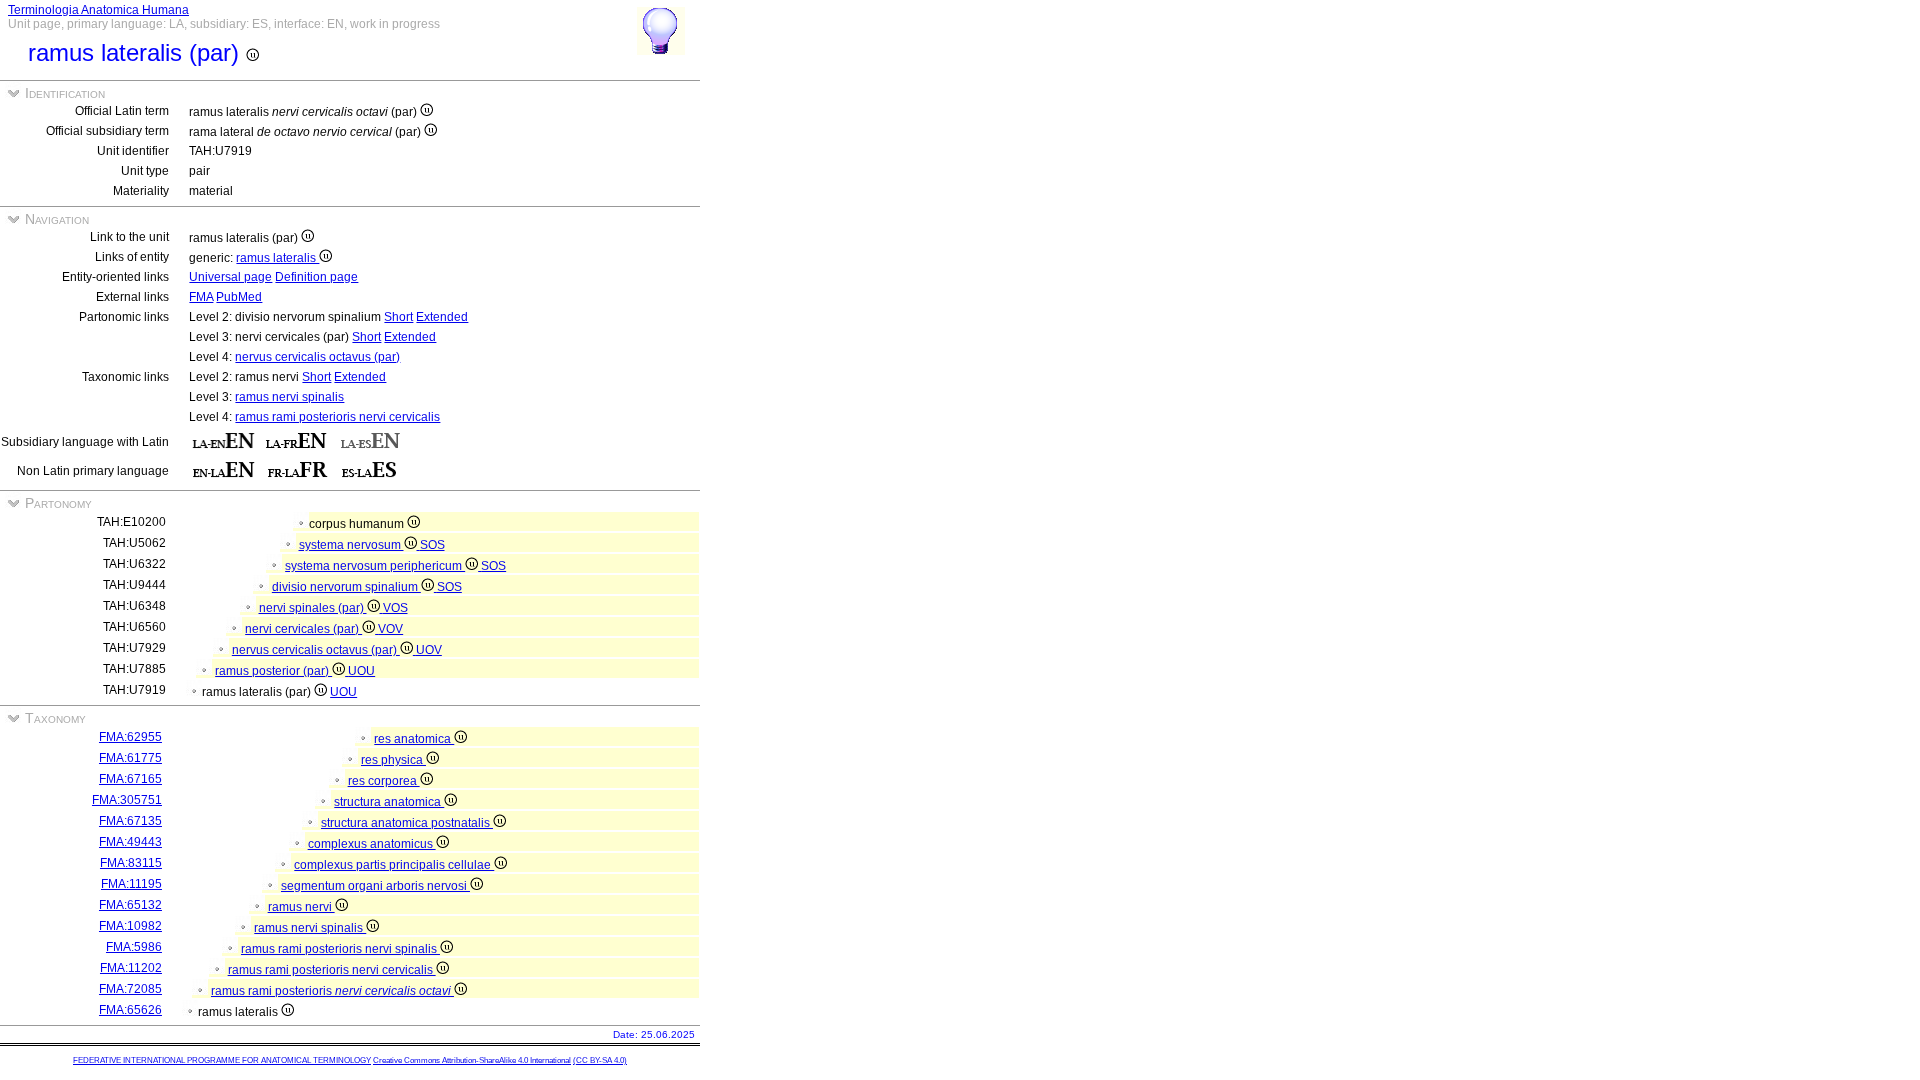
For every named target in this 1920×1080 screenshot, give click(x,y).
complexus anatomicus (372, 844)
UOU (361, 671)
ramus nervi (301, 907)
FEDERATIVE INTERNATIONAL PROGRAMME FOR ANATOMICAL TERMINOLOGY (222, 1060)
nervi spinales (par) (313, 608)
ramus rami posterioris (331, 991)
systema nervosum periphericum (375, 566)
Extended (442, 317)
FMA (201, 297)
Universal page (230, 277)
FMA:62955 (130, 737)
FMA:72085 (130, 989)
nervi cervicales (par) (303, 629)
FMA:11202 (131, 968)
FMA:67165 (130, 779)
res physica (393, 760)
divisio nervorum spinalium (346, 587)
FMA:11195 (131, 884)
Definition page (316, 277)
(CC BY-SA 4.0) (600, 1060)
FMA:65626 (130, 1010)
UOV (429, 650)
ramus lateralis (277, 258)
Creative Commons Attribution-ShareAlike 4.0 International (472, 1060)
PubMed (239, 297)
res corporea (384, 781)
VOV (390, 629)
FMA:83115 (131, 863)
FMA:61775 (130, 758)
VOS (395, 608)
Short (398, 317)
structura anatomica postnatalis (407, 823)
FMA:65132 (130, 905)
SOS (432, 545)
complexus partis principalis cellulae (394, 865)
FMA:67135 (130, 821)
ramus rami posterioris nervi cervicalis (337, 417)
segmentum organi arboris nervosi (375, 886)
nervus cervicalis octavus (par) (317, 357)
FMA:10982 (130, 926)
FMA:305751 (127, 800)
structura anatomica (389, 802)
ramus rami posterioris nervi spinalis (340, 949)
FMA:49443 (130, 842)
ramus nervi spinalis (289, 397)
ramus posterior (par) (273, 671)
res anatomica (414, 739)
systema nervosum (351, 545)
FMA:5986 (134, 947)
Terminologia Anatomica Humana (98, 10)
